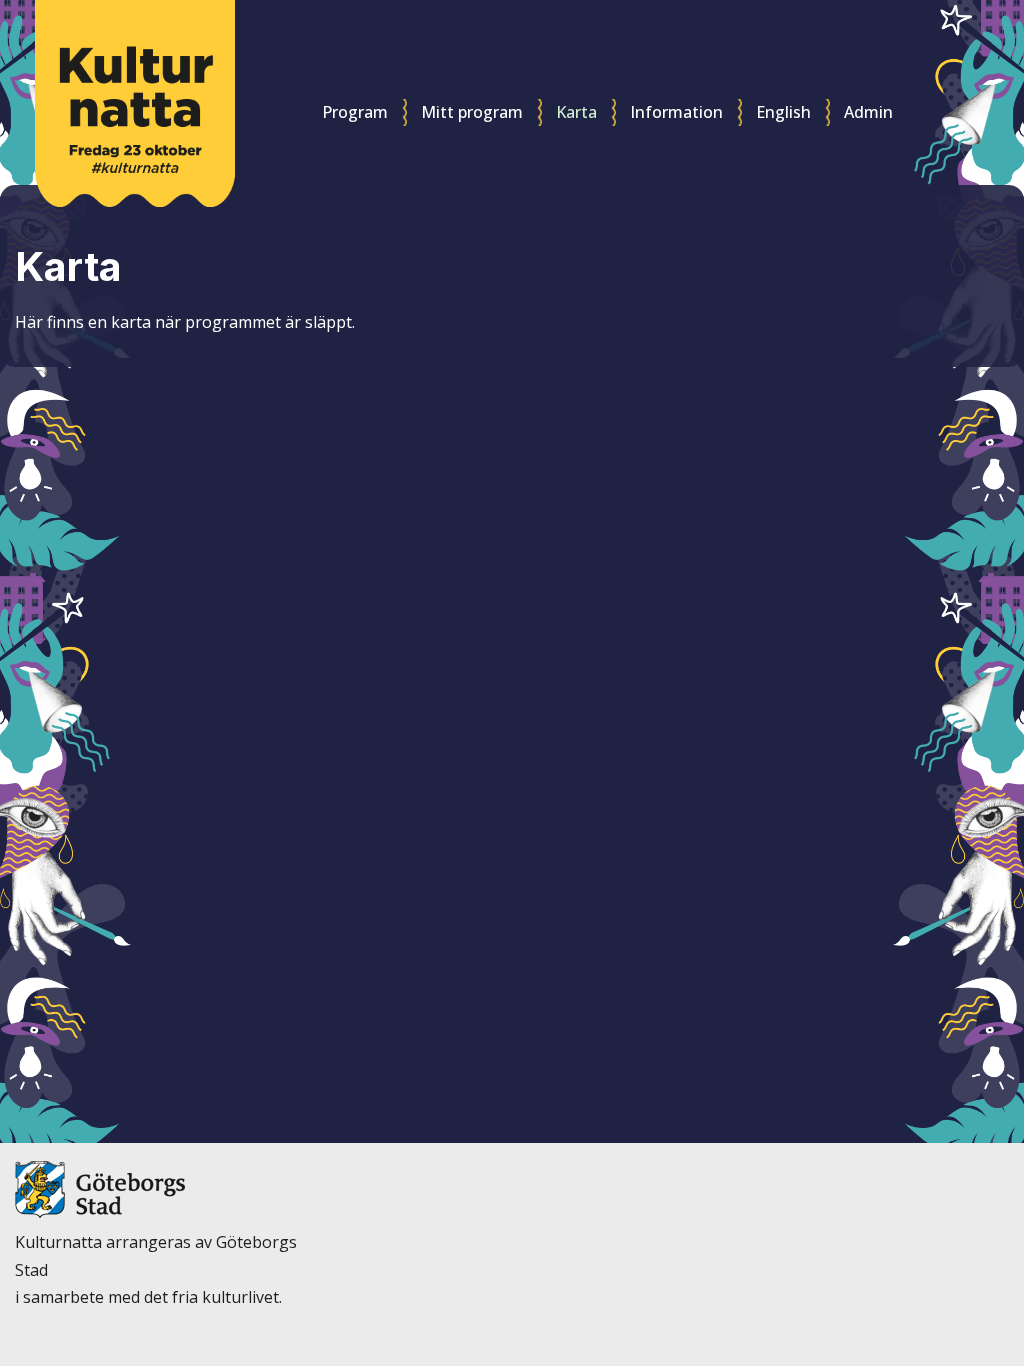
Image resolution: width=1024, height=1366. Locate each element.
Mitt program (472, 112)
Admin (868, 112)
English (783, 112)
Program (355, 112)
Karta (576, 112)
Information (676, 112)
